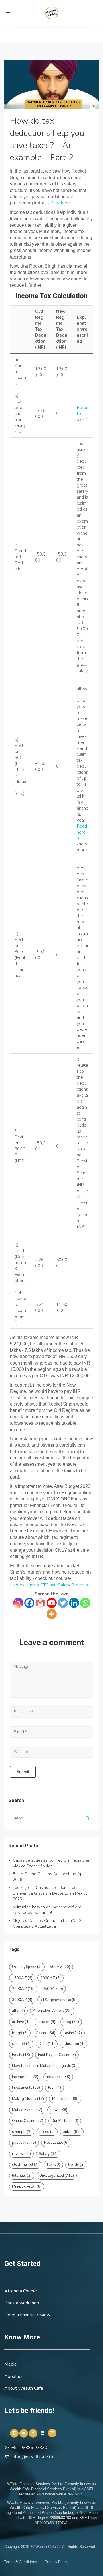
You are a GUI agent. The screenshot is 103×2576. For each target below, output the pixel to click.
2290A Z (23, 1989)
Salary (48, 2154)
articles (46, 2022)
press (47, 2132)
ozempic (22, 2132)
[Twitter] (63, 1603)
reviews (21, 2154)
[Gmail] (40, 1603)
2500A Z (53, 1989)
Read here (82, 829)
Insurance (58, 2077)
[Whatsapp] (85, 1603)
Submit (23, 1772)
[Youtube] (52, 1603)
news (59, 2110)
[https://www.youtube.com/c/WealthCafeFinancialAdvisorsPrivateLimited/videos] (52, 2433)
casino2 (73, 2033)
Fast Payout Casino (57, 2055)
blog (71, 2022)
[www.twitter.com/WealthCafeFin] (24, 2433)
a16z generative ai (58, 2000)
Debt (47, 2044)
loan (55, 2088)
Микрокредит (27, 2186)
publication (24, 2143)
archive (21, 2022)
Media (10, 2364)
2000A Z (50, 1978)
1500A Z (22, 1978)
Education (74, 2044)
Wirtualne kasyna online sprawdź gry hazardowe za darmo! (47, 1910)
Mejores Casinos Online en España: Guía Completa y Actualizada (50, 1923)
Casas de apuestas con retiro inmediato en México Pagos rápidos (52, 1863)
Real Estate (56, 2143)
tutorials (22, 2176)
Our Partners (65, 2121)
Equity (21, 2055)
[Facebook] (29, 1603)
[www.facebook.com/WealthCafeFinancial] (33, 2433)
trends (76, 2165)
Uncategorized (57, 2176)
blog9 (20, 2033)
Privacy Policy (57, 2562)
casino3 (21, 2044)
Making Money (28, 2099)
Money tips (65, 2099)
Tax (53, 2165)
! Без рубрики (27, 1967)
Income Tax (25, 2077)
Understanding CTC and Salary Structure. (50, 1585)
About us (13, 2376)
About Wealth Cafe (24, 2388)
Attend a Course (21, 2291)
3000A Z (22, 2000)
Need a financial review (27, 2315)
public (72, 2132)
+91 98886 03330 (29, 2448)
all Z (18, 2011)
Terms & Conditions (21, 2562)
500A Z (60, 1967)
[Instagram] (18, 1603)
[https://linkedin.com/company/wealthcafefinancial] (43, 2433)
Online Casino (28, 2121)
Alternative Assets (52, 2011)
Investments (26, 2088)
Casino (45, 2033)
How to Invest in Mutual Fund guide (44, 2066)
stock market (25, 2165)
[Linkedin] (74, 1603)
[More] (52, 1614)
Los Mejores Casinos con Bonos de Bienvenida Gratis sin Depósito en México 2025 (50, 1893)
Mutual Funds (27, 2110)
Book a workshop (22, 2303)
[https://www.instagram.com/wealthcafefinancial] (14, 2433)
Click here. (60, 203)
